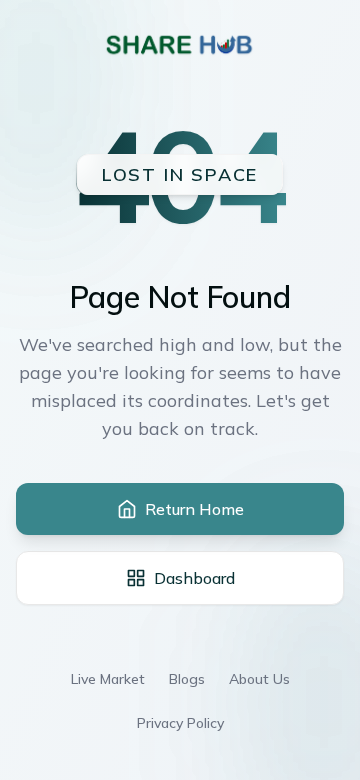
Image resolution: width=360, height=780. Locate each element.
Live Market (108, 679)
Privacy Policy (180, 723)
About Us (259, 679)
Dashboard (194, 578)
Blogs (187, 679)
